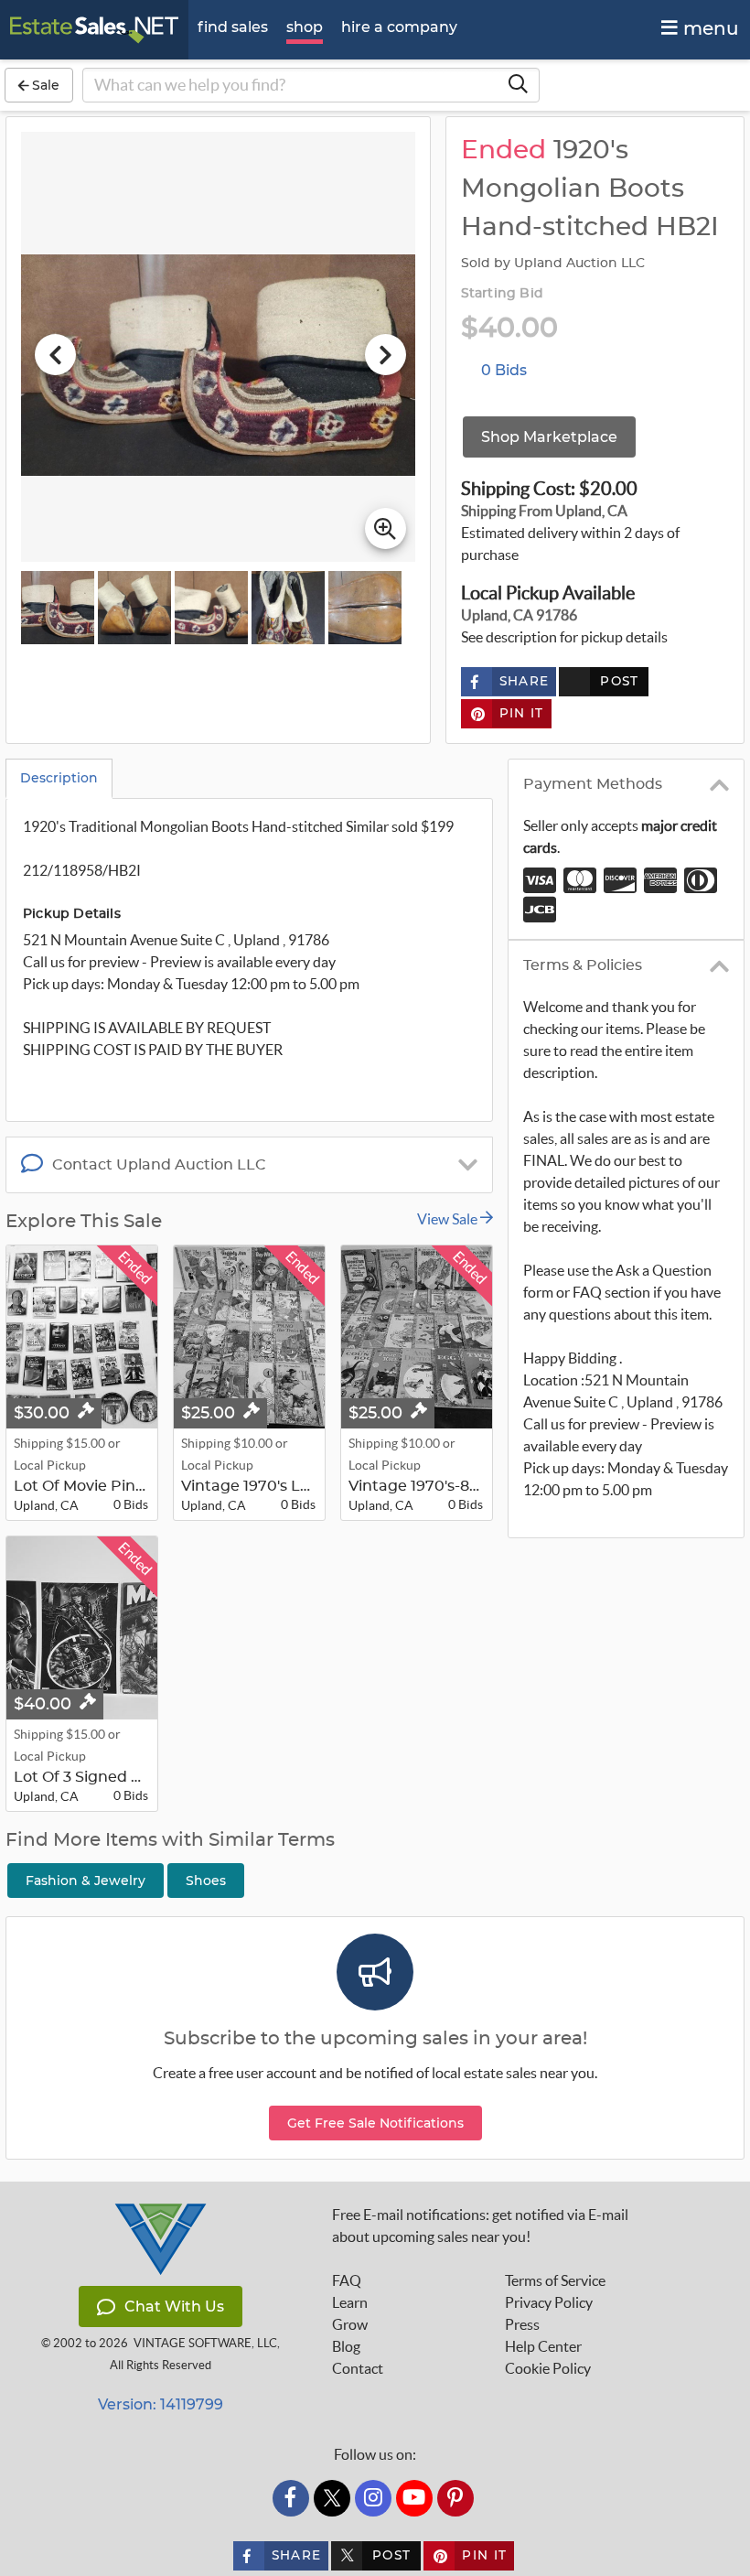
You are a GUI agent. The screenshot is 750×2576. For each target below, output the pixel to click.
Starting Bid (502, 294)
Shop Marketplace (549, 437)
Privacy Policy (549, 2302)
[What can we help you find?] (518, 85)
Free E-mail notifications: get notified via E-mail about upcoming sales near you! (480, 2226)
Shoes (206, 1881)
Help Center (543, 2346)
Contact (358, 2368)
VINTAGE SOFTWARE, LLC (205, 2343)
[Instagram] (373, 2498)
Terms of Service (555, 2280)
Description (59, 778)
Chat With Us (174, 2307)
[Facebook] (291, 2498)
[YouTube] (414, 2498)
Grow (350, 2324)
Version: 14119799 (161, 2404)
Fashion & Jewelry (86, 1881)
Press (522, 2324)
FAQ (347, 2280)
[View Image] (58, 608)
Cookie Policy (548, 2368)
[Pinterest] (455, 2498)
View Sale (449, 1219)
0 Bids (504, 370)
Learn (350, 2302)
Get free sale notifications (375, 2123)
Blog (346, 2346)
